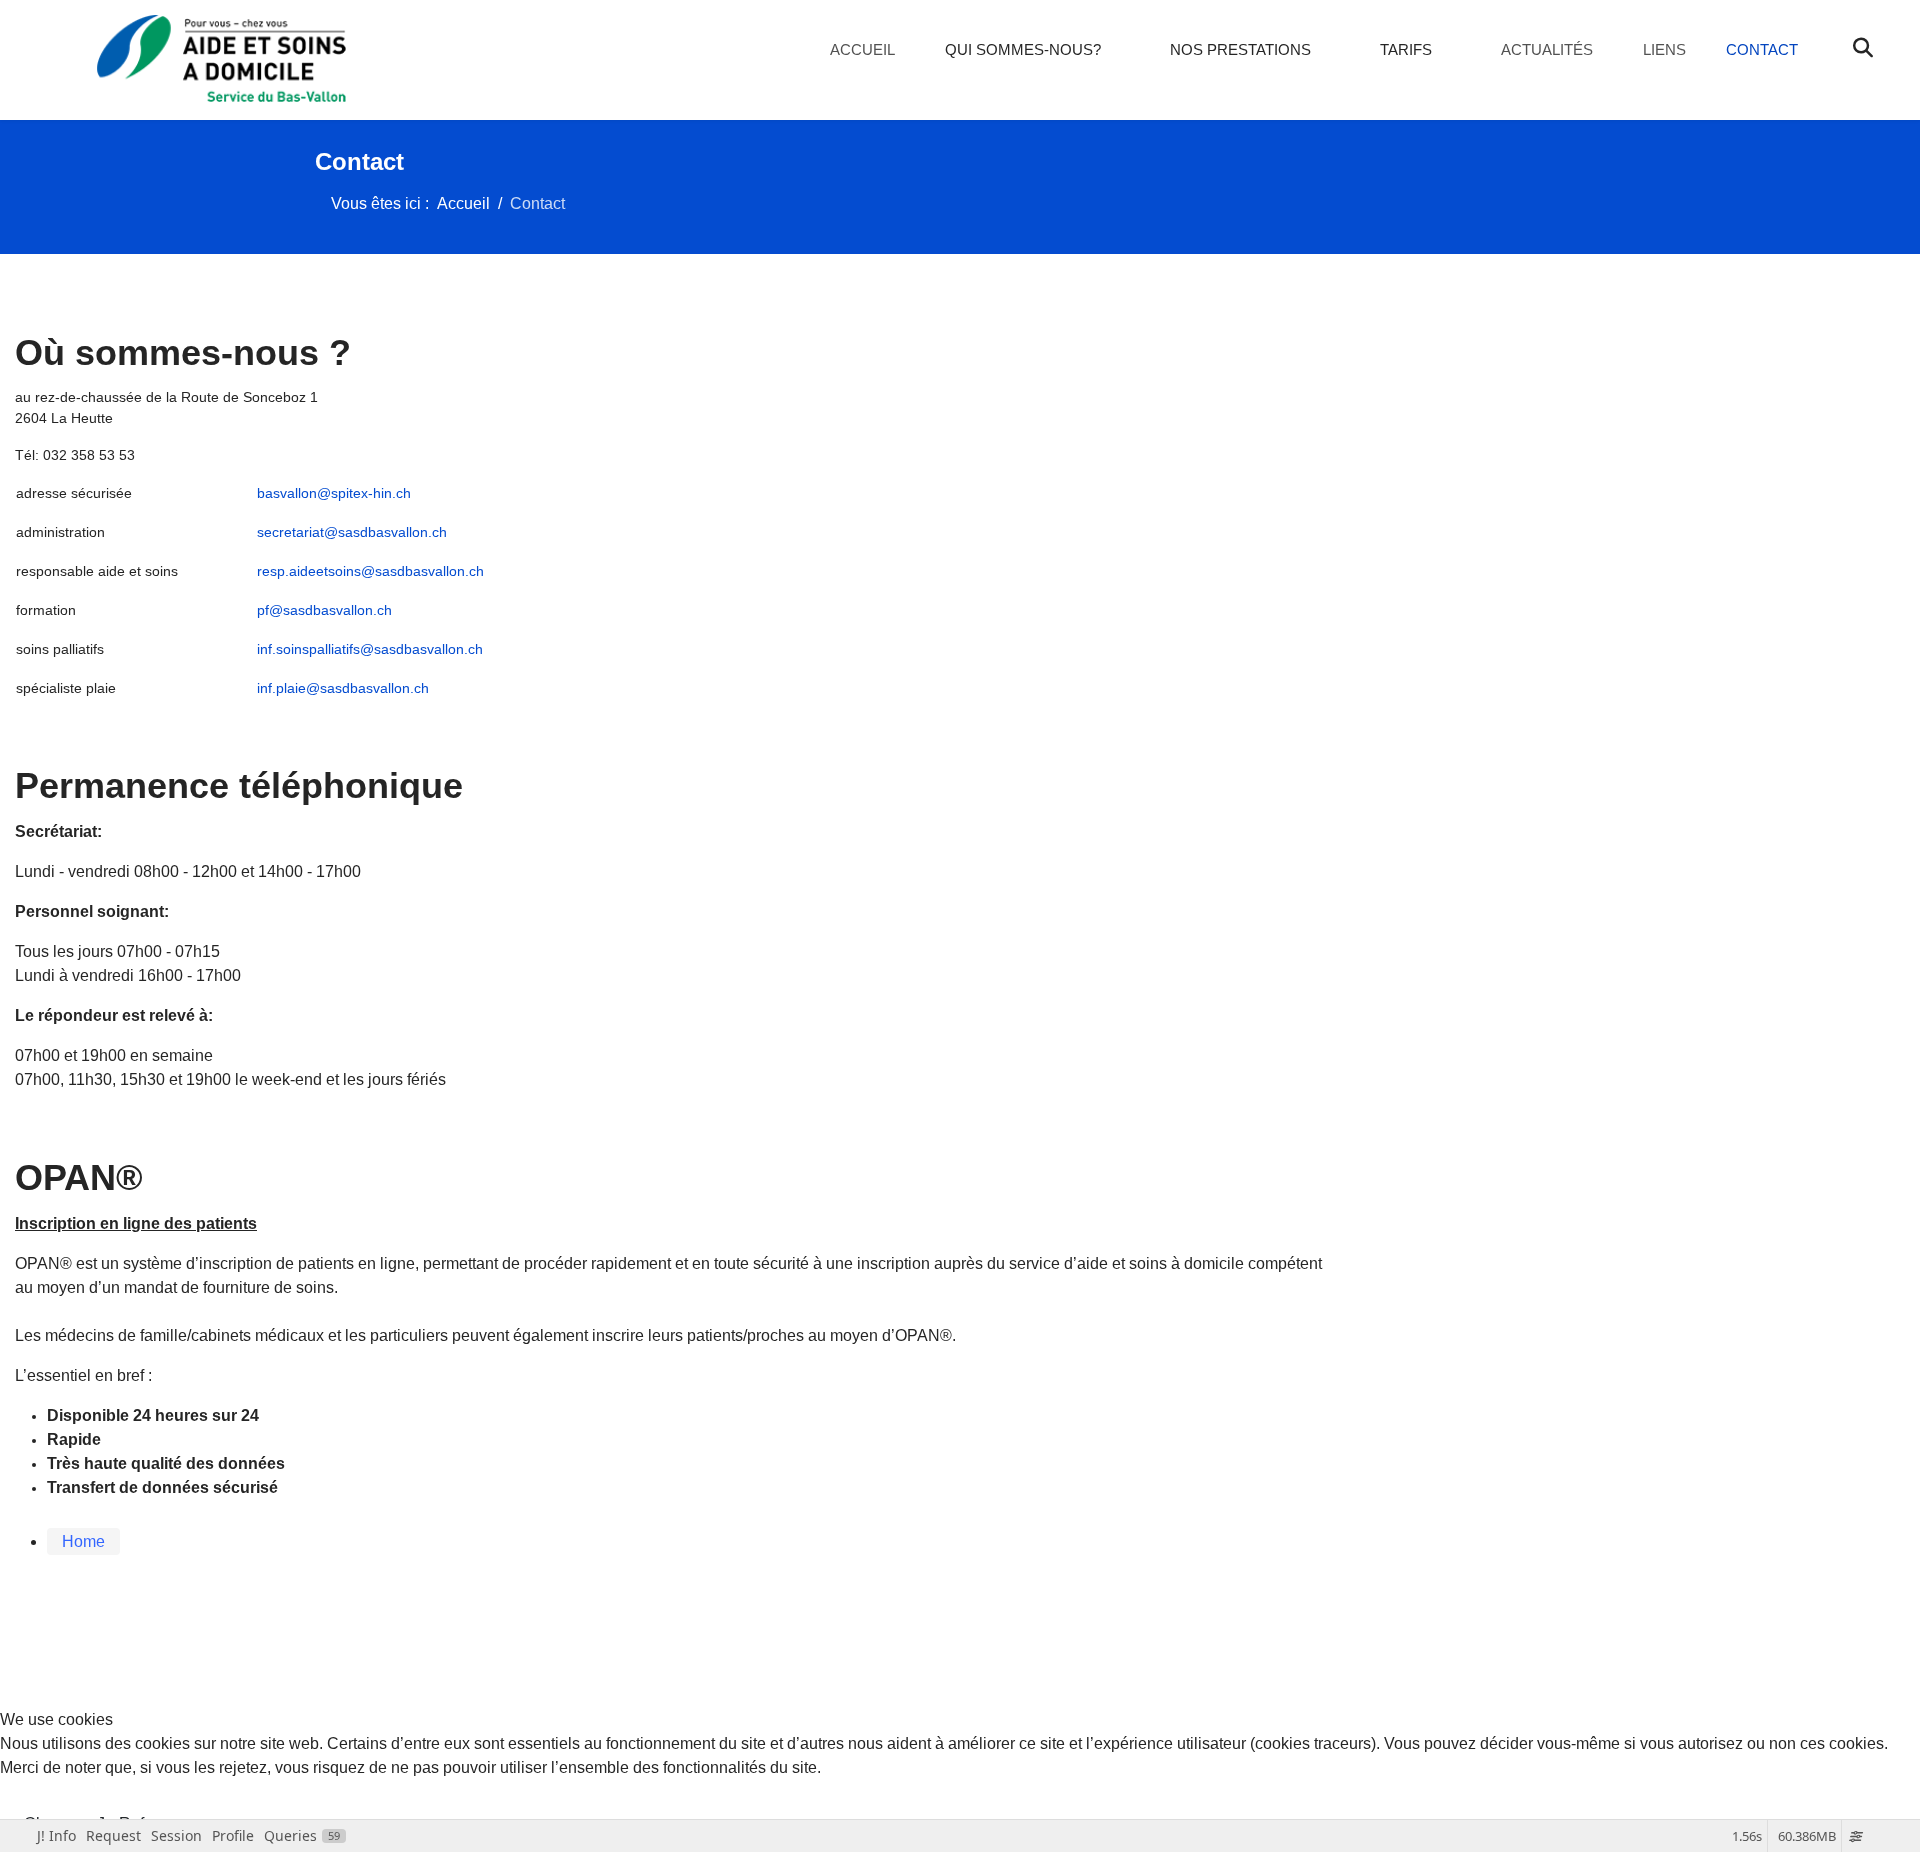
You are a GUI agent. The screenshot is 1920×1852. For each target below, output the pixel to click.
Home (83, 1541)
